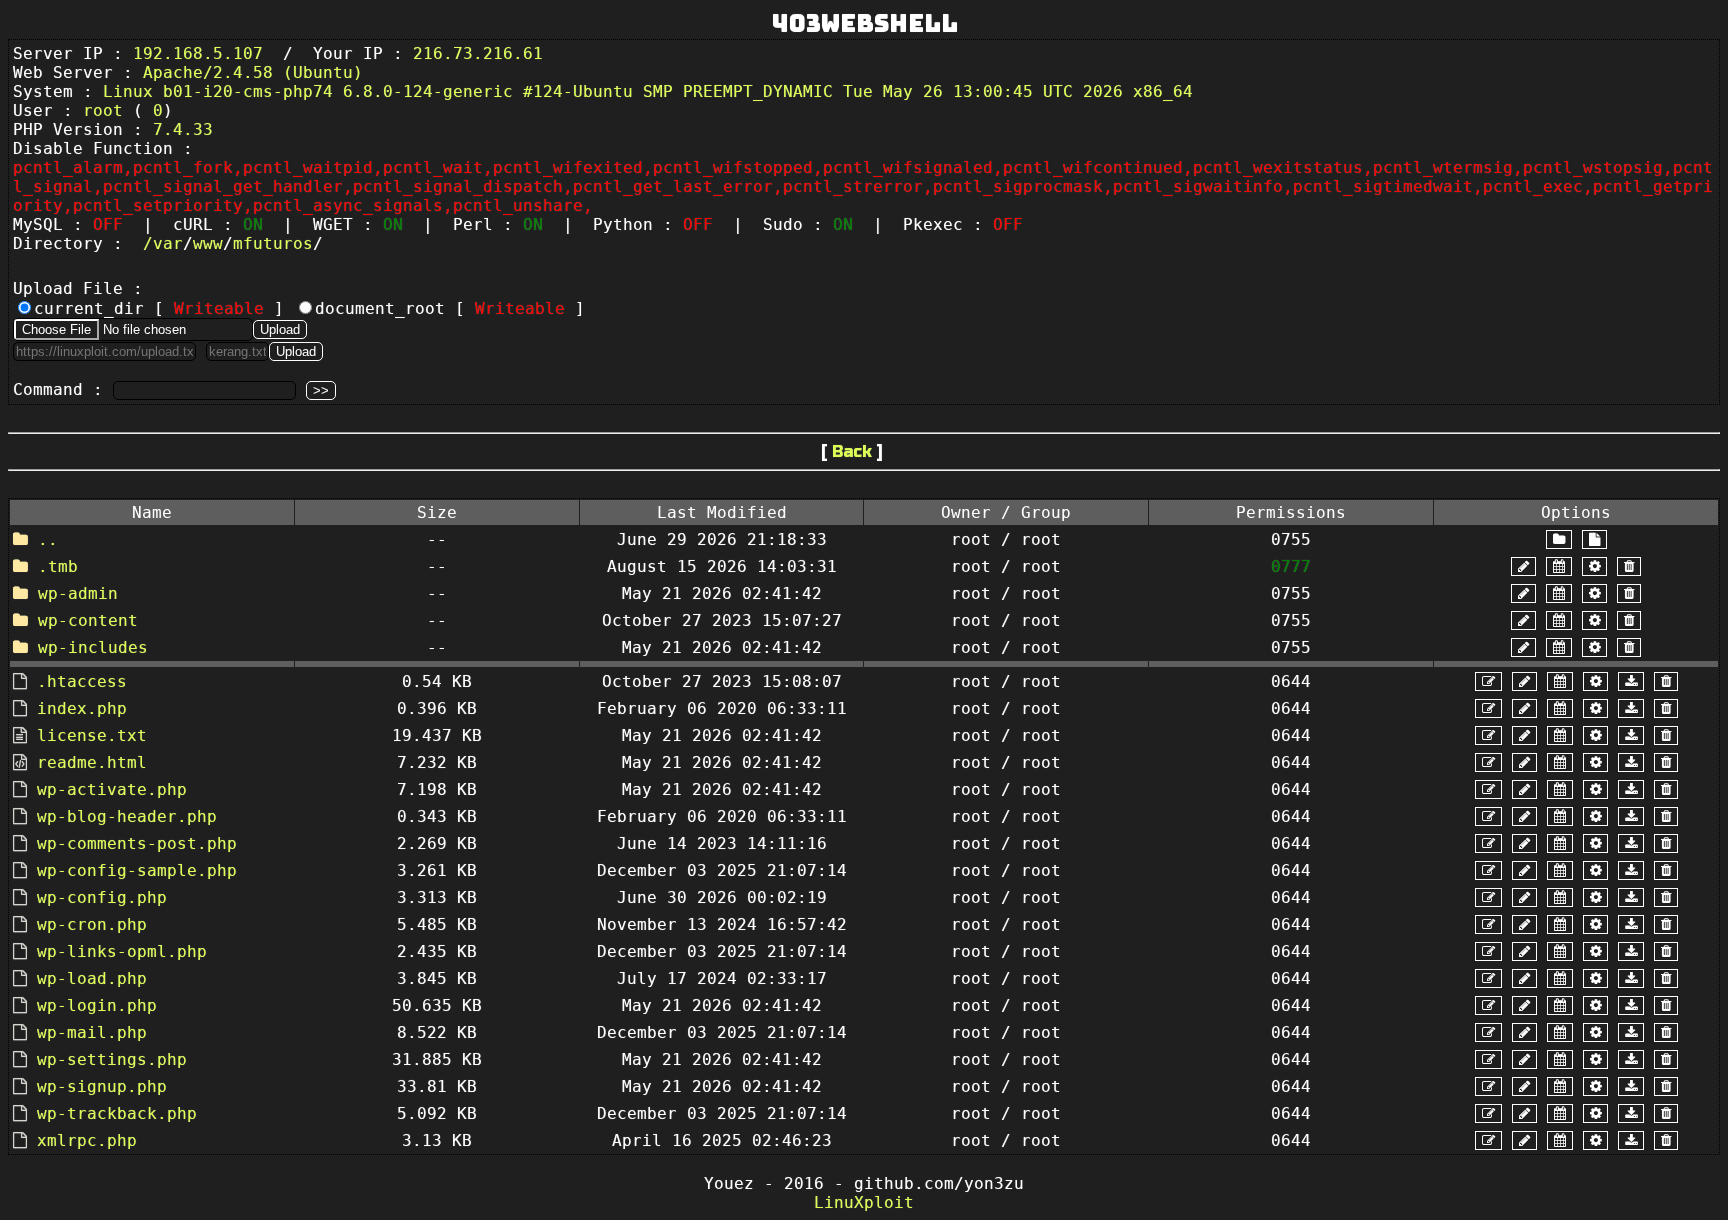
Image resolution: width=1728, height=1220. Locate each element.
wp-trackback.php (117, 1113)
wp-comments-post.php (137, 843)
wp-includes (93, 647)
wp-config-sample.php (137, 870)
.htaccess (82, 681)
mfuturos (273, 243)
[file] (1594, 539)
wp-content (88, 620)
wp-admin (78, 593)
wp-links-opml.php (122, 951)
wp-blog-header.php (127, 816)
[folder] (1559, 539)
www (208, 243)
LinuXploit (864, 1202)
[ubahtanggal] (1559, 566)
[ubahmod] (1594, 566)
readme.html (92, 762)
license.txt (92, 735)
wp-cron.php (92, 924)
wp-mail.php (92, 1032)
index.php (82, 708)
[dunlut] (1631, 681)
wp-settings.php (112, 1059)
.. (48, 539)
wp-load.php (92, 978)
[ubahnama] (1523, 566)
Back (852, 451)
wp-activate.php (112, 789)
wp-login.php (97, 1005)
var (168, 243)
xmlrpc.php (87, 1140)
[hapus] (1629, 566)
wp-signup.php (102, 1086)
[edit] (1488, 681)
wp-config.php (102, 897)
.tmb (58, 566)
